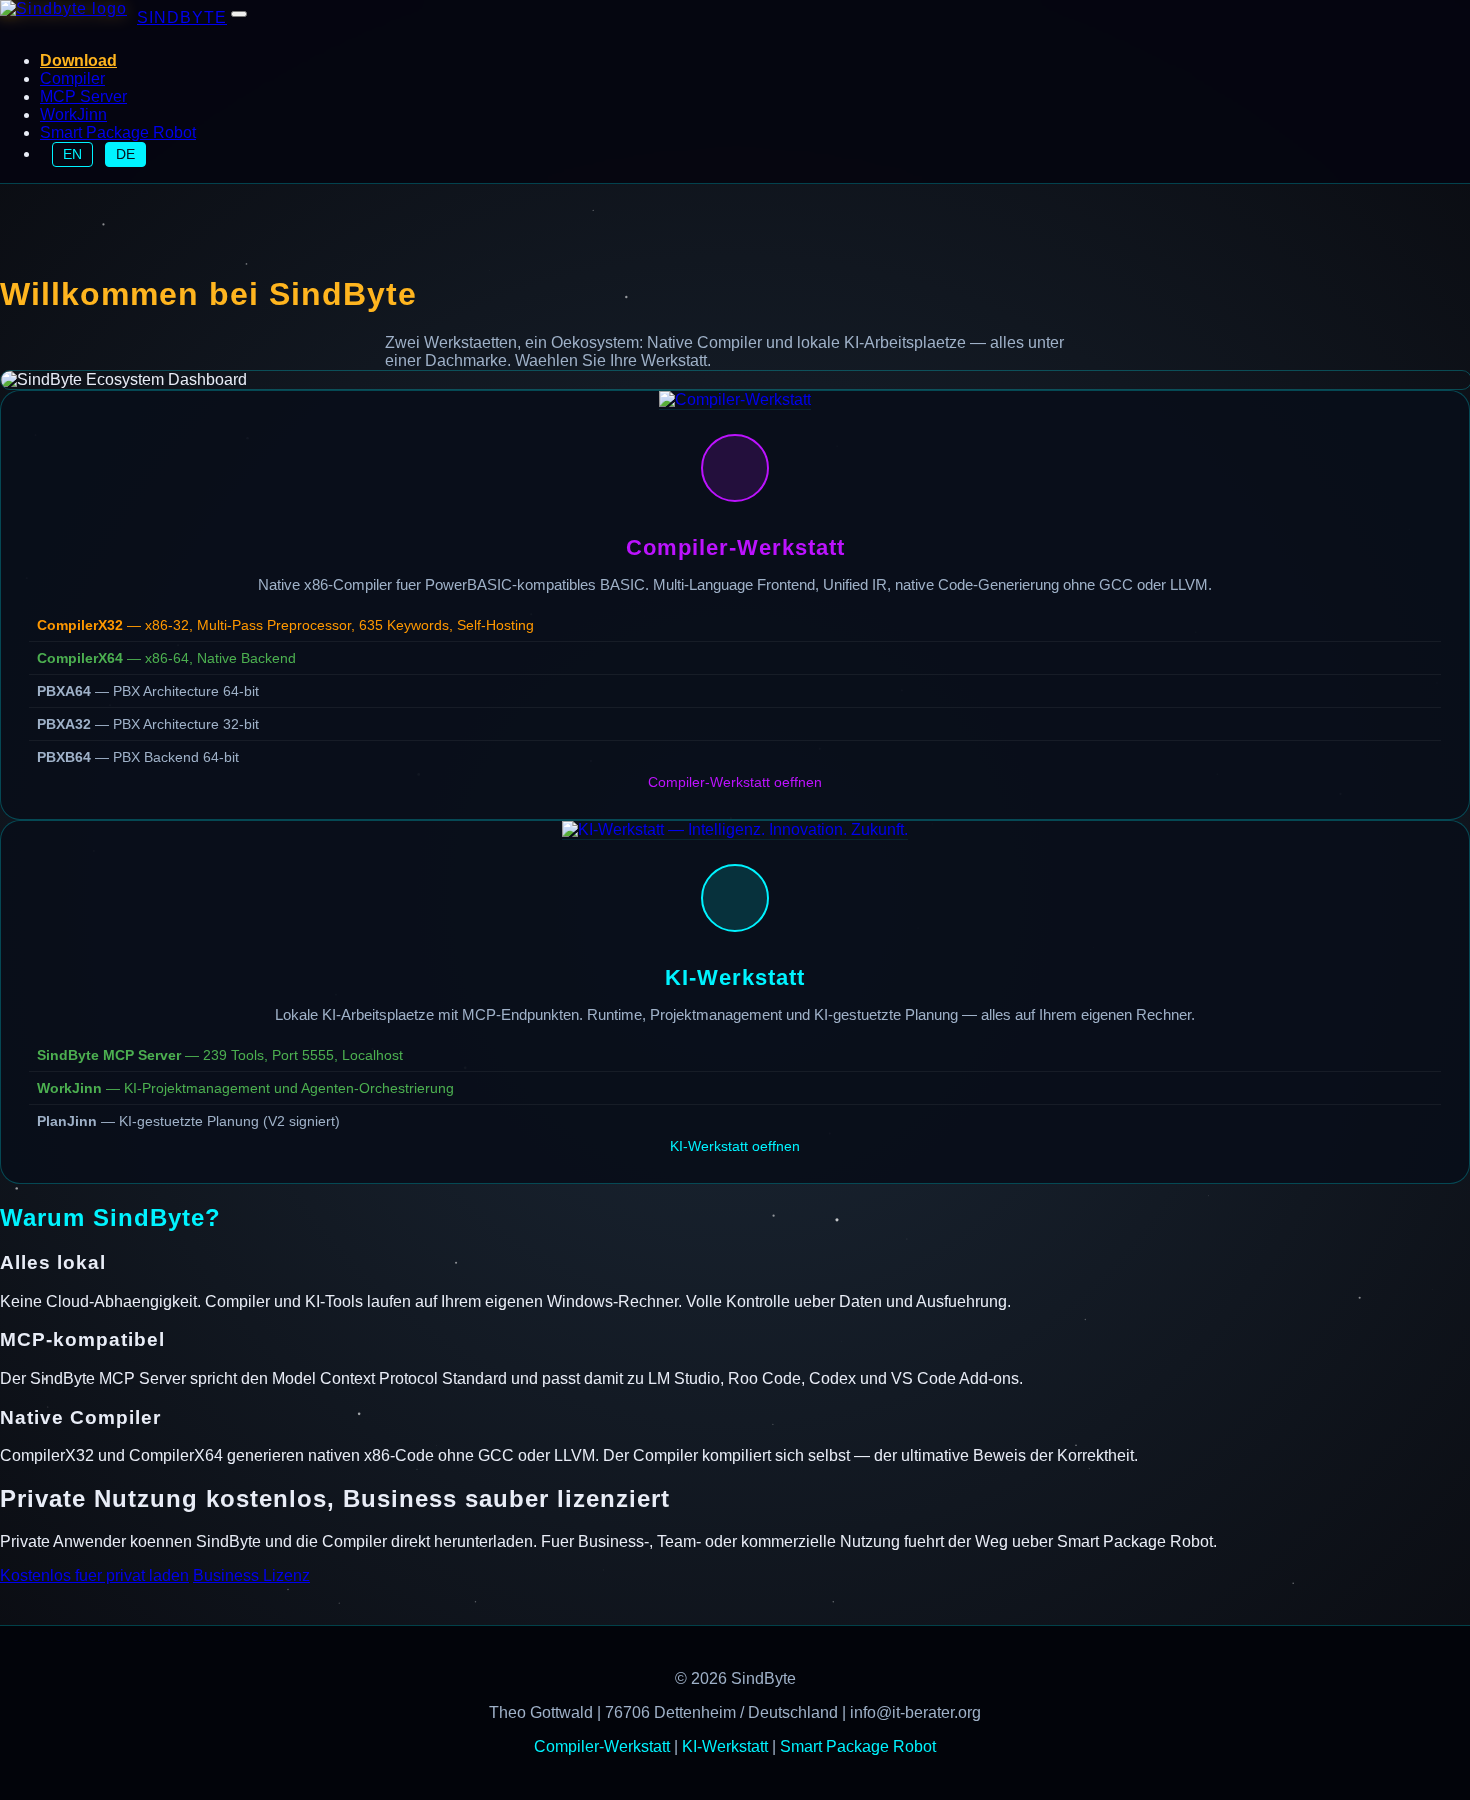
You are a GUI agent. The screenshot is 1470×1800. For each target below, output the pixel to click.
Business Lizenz (251, 1575)
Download (78, 60)
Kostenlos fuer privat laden (94, 1575)
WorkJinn (73, 114)
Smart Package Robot (118, 132)
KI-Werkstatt (725, 1746)
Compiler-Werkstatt (602, 1746)
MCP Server (83, 96)
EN (72, 154)
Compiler (72, 78)
